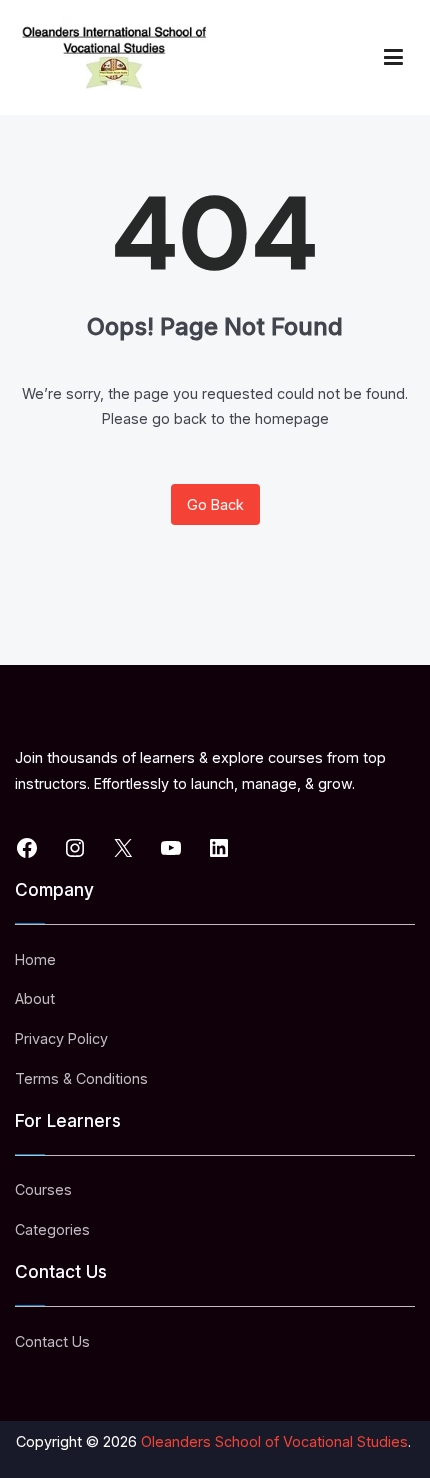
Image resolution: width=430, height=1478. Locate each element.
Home (35, 959)
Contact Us (52, 1341)
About (35, 998)
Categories (52, 1229)
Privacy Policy (61, 1038)
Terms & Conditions (81, 1078)
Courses (43, 1189)
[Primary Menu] (394, 57)
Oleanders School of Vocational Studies (274, 1441)
